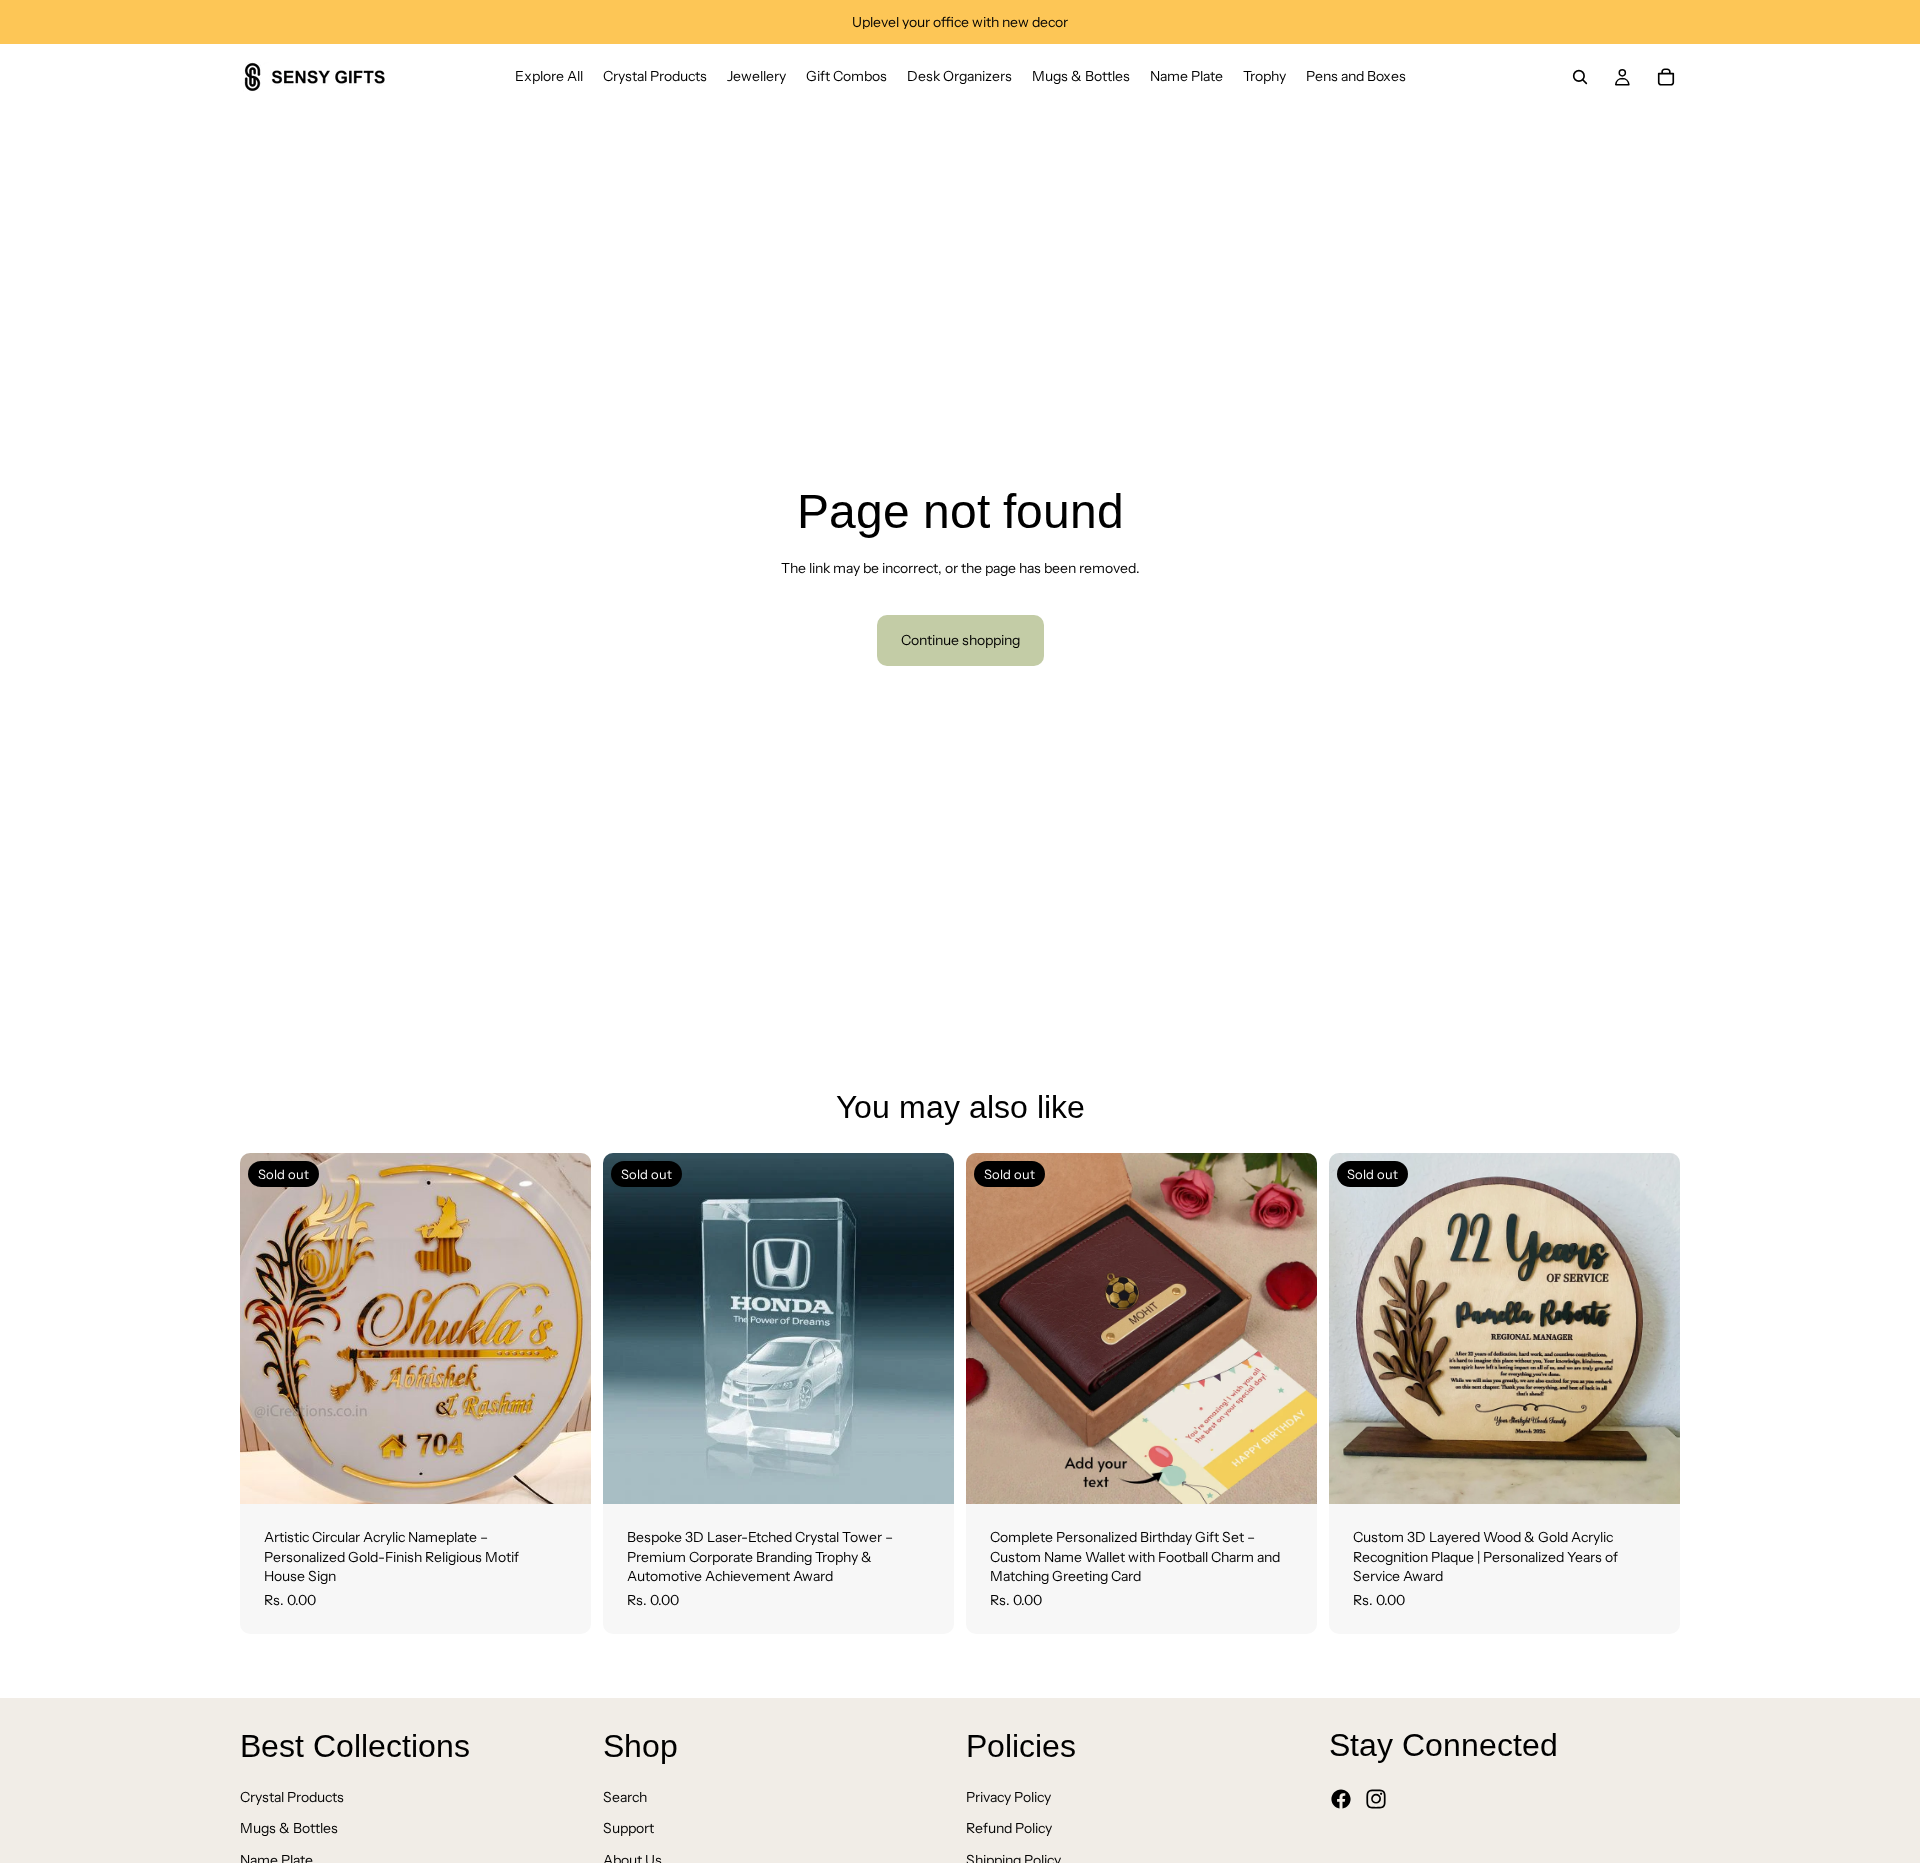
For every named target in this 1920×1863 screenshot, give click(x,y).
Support (628, 1829)
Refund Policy (1009, 1829)
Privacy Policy (1008, 1797)
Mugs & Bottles (289, 1829)
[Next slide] (561, 1329)
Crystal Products (292, 1797)
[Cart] (1666, 77)
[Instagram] (1376, 1800)
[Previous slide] (270, 1329)
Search (625, 1797)
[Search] (1580, 77)
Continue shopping (960, 640)
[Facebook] (1341, 1800)
